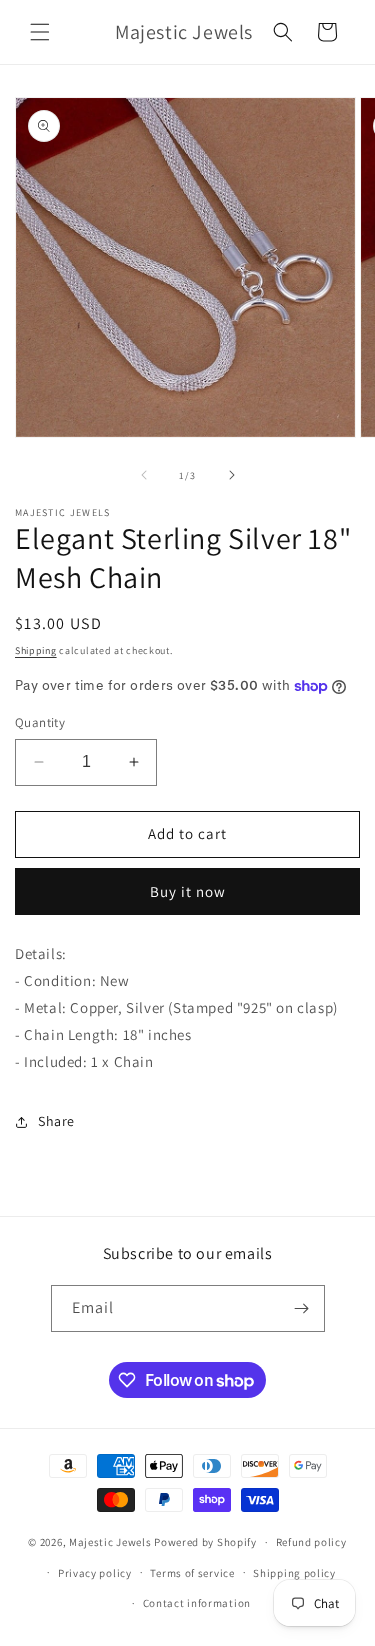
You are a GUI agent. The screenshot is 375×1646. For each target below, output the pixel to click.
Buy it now (188, 891)
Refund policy (311, 1542)
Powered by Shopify (205, 1542)
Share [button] (56, 1121)
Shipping (36, 650)
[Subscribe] (302, 1308)
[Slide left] (144, 475)
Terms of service (192, 1573)
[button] (40, 32)
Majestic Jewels (110, 1542)
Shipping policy (294, 1573)
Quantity (40, 722)
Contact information (197, 1603)
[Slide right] (232, 475)
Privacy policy (95, 1573)
